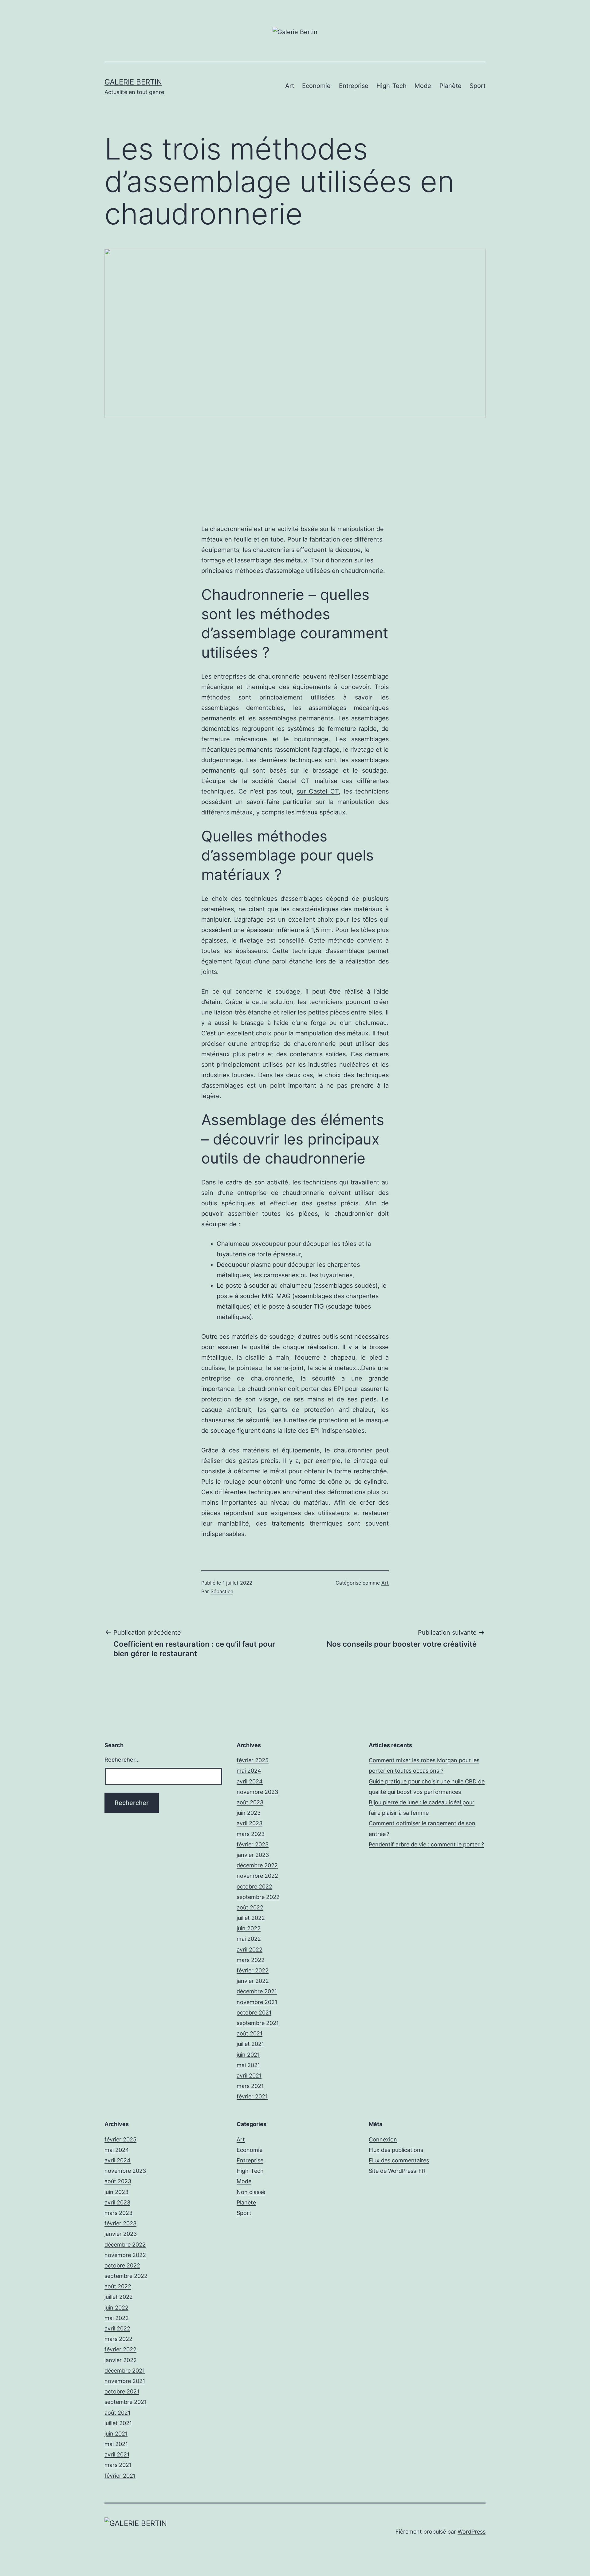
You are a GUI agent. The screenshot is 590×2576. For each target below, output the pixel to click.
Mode (423, 86)
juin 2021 (248, 2055)
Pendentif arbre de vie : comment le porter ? (426, 1844)
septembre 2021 (258, 2023)
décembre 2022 (257, 1865)
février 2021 (252, 2096)
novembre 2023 (257, 1792)
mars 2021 (250, 2086)
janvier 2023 (253, 1855)
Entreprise (354, 86)
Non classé (251, 2192)
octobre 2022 (254, 1887)
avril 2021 (249, 2076)
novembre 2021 (257, 2002)
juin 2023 (249, 1813)
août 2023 (250, 1802)
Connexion (383, 2139)
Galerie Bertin (133, 82)
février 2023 (253, 1844)
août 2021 (250, 2033)
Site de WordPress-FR (397, 2171)
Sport (478, 86)
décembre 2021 (257, 1991)
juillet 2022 (251, 1918)
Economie (316, 86)
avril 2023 (250, 1823)
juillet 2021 (250, 2044)
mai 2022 (249, 1939)
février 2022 (253, 1970)
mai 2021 (248, 2065)
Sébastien (222, 1591)
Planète (450, 86)
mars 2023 (251, 1834)
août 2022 (250, 1907)
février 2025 (253, 1760)
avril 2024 (250, 1781)
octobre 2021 (254, 2013)
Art (290, 86)
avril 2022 (250, 1950)
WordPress (472, 2532)
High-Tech (391, 86)
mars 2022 (251, 1960)
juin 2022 (249, 1928)
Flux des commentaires (399, 2160)
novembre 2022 (257, 1876)
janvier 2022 (253, 1981)
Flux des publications (396, 2150)
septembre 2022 (258, 1897)
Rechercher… (122, 1760)
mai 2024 (249, 1771)
